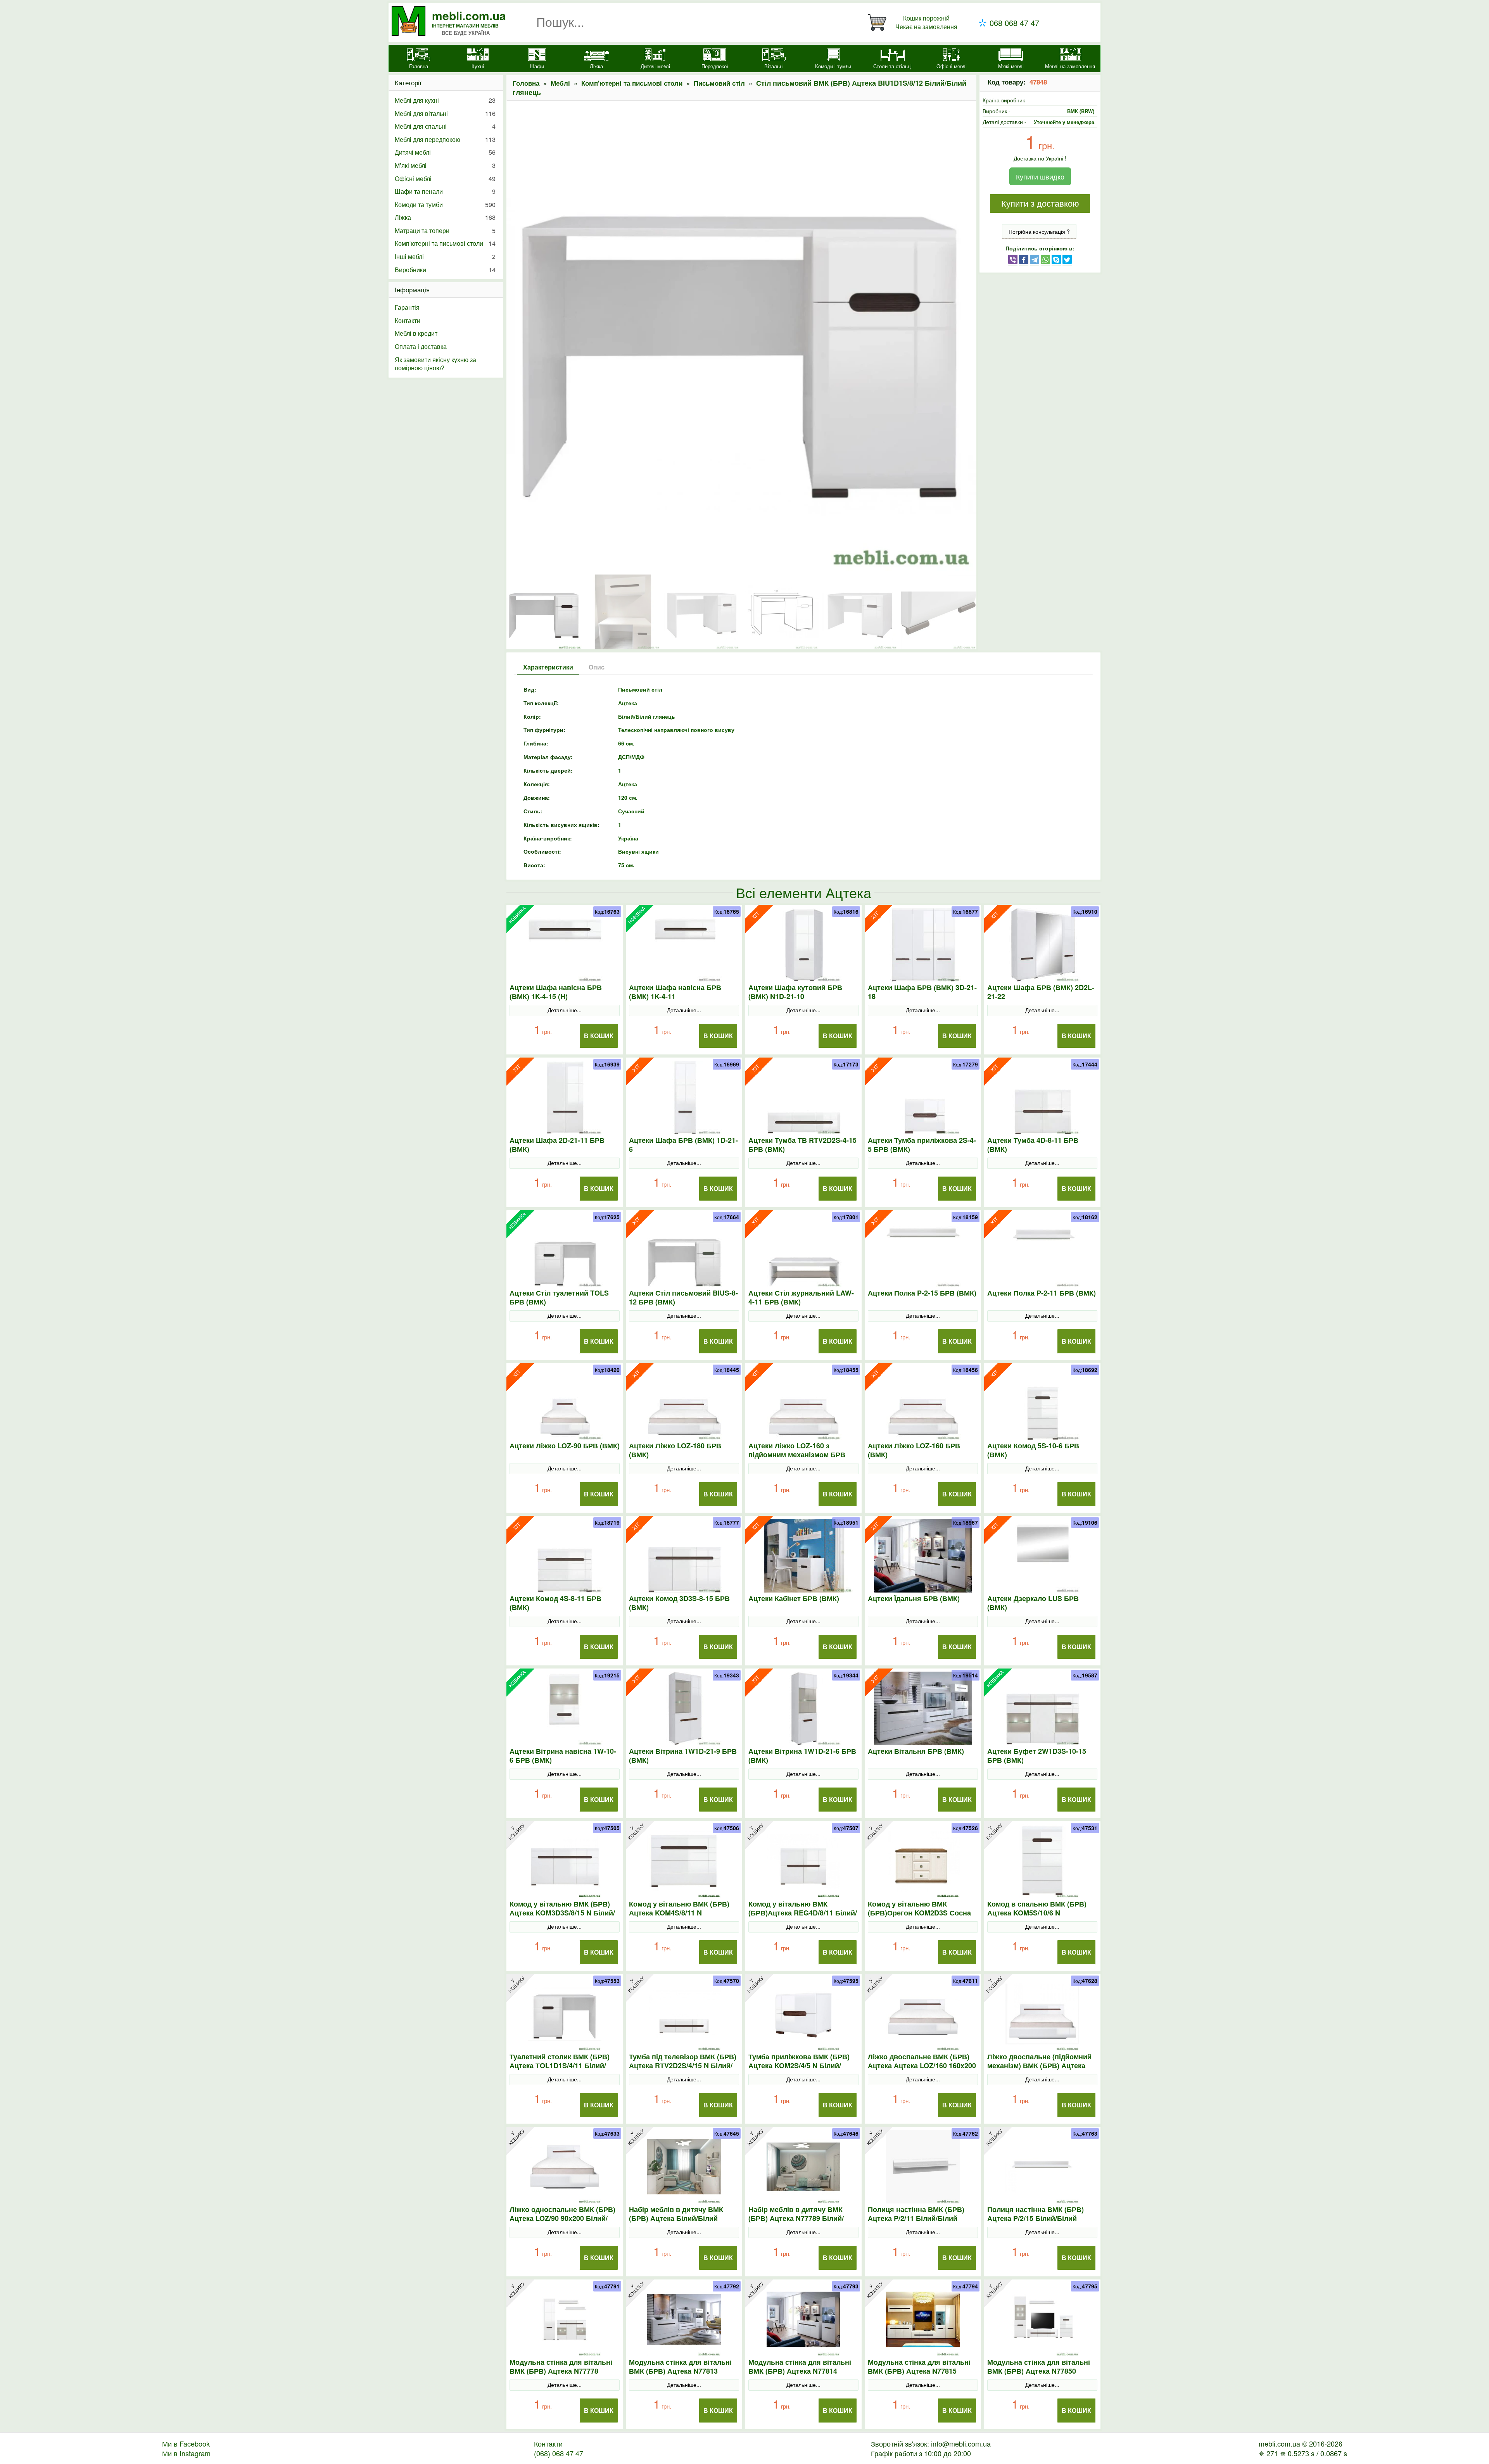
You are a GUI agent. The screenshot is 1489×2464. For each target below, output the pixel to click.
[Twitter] (1067, 259)
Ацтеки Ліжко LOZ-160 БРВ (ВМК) (914, 1450)
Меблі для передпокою (445, 139)
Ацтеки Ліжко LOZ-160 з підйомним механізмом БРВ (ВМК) (797, 1455)
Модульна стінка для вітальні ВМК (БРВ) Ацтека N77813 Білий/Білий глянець (680, 2371)
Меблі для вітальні (445, 113)
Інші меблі (445, 256)
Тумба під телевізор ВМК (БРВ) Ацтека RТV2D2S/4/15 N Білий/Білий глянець (683, 2066)
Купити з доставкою (1040, 204)
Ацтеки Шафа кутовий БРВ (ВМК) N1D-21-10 (795, 992)
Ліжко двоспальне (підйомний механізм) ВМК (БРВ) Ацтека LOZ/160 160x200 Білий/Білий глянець (1039, 2070)
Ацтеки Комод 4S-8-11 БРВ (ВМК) (555, 1603)
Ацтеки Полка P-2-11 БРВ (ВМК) (1042, 1293)
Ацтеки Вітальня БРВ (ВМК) (916, 1751)
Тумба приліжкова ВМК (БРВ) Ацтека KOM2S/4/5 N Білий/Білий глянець (799, 2066)
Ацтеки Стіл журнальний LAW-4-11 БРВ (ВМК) (801, 1298)
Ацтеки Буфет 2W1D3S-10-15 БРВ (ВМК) (1037, 1756)
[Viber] (1013, 259)
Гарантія (407, 307)
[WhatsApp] (1045, 259)
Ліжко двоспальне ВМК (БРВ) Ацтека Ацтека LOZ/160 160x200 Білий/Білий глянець (922, 2066)
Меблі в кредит (416, 333)
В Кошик (599, 1036)
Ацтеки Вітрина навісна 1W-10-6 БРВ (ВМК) (563, 1756)
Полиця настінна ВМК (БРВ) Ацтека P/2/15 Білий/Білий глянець (1036, 2218)
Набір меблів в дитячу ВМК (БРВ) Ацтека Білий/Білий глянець (676, 2218)
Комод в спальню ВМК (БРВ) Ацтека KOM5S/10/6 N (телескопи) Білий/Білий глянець (1037, 1917)
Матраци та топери (445, 230)
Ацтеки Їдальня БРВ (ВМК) (914, 1599)
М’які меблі (445, 165)
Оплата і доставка (421, 346)
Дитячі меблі (445, 152)
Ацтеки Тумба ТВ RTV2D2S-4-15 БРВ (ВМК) (802, 1145)
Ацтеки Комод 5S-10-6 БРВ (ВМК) (1033, 1450)
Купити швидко (1040, 176)
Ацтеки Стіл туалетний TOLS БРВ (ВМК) (559, 1298)
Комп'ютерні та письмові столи (632, 83)
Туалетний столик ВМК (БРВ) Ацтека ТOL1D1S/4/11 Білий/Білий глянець (560, 2066)
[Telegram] (1035, 259)
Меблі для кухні (445, 100)
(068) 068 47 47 (559, 2453)
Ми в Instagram (186, 2453)
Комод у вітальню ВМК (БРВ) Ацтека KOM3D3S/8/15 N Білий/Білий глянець (562, 1913)
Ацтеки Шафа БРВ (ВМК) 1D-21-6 (683, 1145)
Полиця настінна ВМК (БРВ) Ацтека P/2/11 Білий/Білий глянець (916, 2218)
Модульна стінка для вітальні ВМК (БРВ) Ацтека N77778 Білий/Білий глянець (561, 2371)
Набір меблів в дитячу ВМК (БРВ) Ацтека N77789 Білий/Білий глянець (796, 2218)
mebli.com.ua (469, 15)
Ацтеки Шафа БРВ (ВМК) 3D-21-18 (922, 992)
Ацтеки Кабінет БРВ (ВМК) (794, 1599)
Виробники (445, 270)
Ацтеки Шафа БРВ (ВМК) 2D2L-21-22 (1041, 992)
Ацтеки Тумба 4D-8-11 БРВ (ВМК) (1033, 1145)
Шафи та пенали (445, 191)
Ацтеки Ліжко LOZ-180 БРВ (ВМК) (675, 1450)
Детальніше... (565, 1010)
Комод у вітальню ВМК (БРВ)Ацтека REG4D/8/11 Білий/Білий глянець (803, 1913)
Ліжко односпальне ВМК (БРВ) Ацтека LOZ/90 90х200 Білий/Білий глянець (562, 2218)
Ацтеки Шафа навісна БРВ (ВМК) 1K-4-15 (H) (556, 992)
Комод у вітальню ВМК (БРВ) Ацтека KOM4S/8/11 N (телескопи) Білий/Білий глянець (679, 1917)
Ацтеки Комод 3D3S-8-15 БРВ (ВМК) (679, 1603)
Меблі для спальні (445, 126)
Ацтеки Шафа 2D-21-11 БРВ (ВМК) (557, 1145)
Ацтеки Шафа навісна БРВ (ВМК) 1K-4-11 (675, 992)
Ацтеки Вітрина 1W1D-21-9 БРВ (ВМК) (683, 1756)
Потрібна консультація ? (1039, 231)
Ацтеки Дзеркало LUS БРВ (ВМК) (1033, 1603)
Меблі (560, 83)
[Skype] (1056, 259)
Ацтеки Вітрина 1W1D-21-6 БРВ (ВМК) (802, 1756)
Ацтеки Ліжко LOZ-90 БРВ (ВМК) (565, 1446)
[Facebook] (1024, 259)
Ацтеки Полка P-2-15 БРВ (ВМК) (922, 1293)
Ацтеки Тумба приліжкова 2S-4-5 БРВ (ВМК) (922, 1145)
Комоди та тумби (445, 204)
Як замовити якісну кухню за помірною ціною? (435, 364)
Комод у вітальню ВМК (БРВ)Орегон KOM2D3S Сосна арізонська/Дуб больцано (919, 1913)
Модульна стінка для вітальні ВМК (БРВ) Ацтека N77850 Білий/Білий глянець (1039, 2371)
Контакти (408, 320)
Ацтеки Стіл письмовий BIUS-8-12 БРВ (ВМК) (683, 1298)
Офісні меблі (445, 179)
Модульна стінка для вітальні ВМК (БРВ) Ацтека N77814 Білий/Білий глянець (800, 2371)
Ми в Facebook (186, 2443)
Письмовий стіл (719, 83)
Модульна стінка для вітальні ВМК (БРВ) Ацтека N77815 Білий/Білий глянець (919, 2371)
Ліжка (445, 217)
